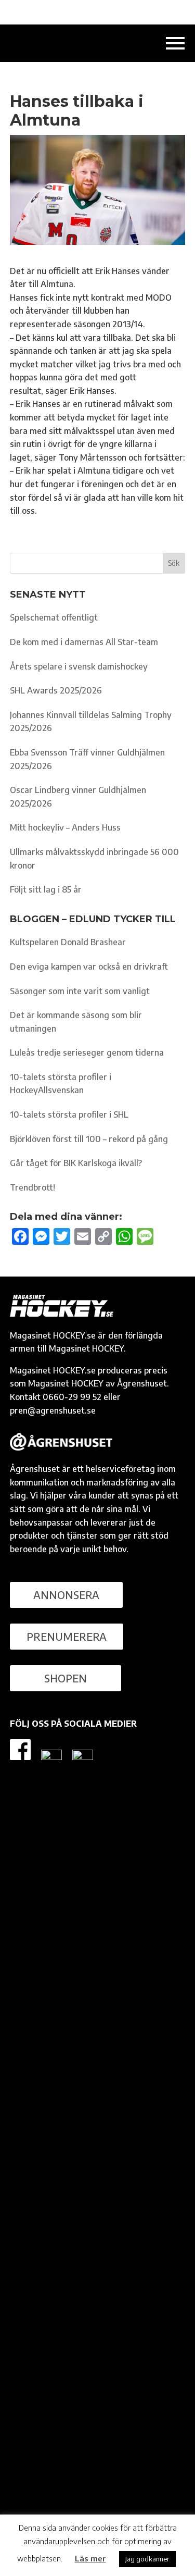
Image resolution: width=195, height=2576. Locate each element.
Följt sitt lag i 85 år (46, 889)
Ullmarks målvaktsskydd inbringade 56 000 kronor (94, 859)
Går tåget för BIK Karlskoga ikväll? (76, 1163)
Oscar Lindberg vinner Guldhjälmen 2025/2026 (78, 797)
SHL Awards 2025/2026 (56, 690)
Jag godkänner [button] (147, 2559)
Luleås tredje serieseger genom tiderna (87, 1052)
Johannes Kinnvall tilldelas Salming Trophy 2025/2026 (91, 722)
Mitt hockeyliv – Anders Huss (65, 827)
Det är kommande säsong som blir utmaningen (76, 1022)
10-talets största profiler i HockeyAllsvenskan (61, 1084)
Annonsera (66, 1595)
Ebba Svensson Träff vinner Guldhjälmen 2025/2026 (87, 759)
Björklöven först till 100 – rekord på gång (89, 1139)
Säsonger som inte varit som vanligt (80, 991)
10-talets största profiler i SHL (69, 1114)
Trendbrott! (32, 1187)
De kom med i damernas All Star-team (84, 642)
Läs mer (90, 2558)
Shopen (66, 1678)
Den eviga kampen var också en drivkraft (89, 967)
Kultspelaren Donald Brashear (68, 942)
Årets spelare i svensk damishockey (79, 666)
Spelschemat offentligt (54, 617)
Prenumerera (67, 1636)
